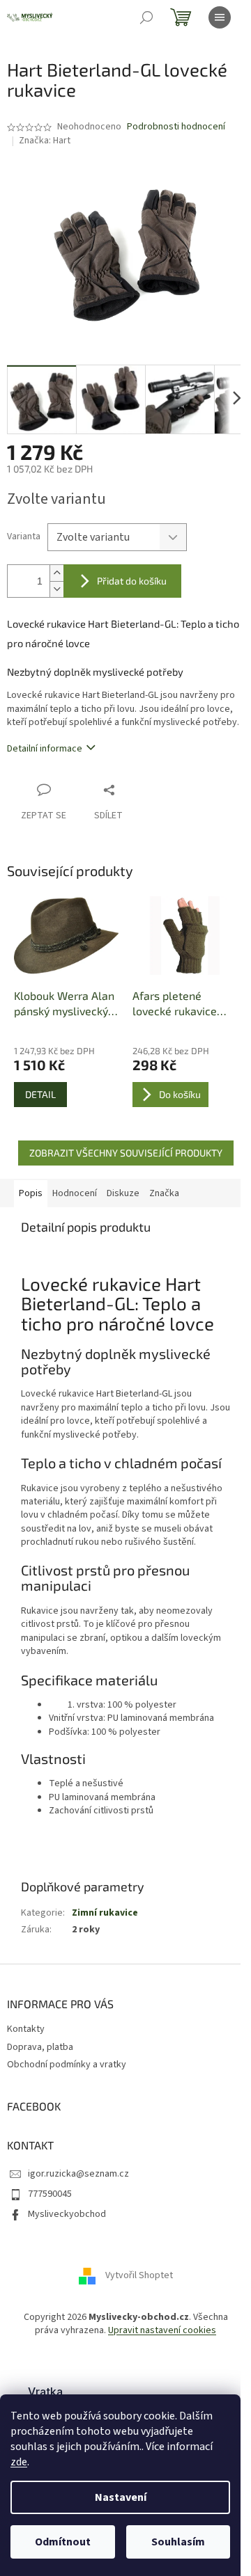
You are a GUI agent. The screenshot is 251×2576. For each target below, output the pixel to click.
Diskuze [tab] (123, 1193)
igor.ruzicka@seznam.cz (78, 2174)
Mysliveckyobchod (67, 2214)
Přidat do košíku (132, 581)
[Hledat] (146, 17)
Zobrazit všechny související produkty (126, 1153)
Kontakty (26, 2029)
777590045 (50, 2194)
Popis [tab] (31, 1193)
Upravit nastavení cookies (162, 2330)
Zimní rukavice (105, 1913)
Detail (40, 1094)
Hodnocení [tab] (75, 1193)
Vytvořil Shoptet (139, 2275)
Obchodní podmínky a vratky (67, 2065)
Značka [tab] (164, 1193)
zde (19, 2462)
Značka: (45, 141)
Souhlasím (178, 2542)
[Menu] (220, 17)
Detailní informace (45, 749)
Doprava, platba (40, 2047)
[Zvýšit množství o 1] (56, 573)
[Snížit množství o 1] (56, 589)
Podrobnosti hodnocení (176, 127)
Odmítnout (63, 2542)
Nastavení (121, 2497)
